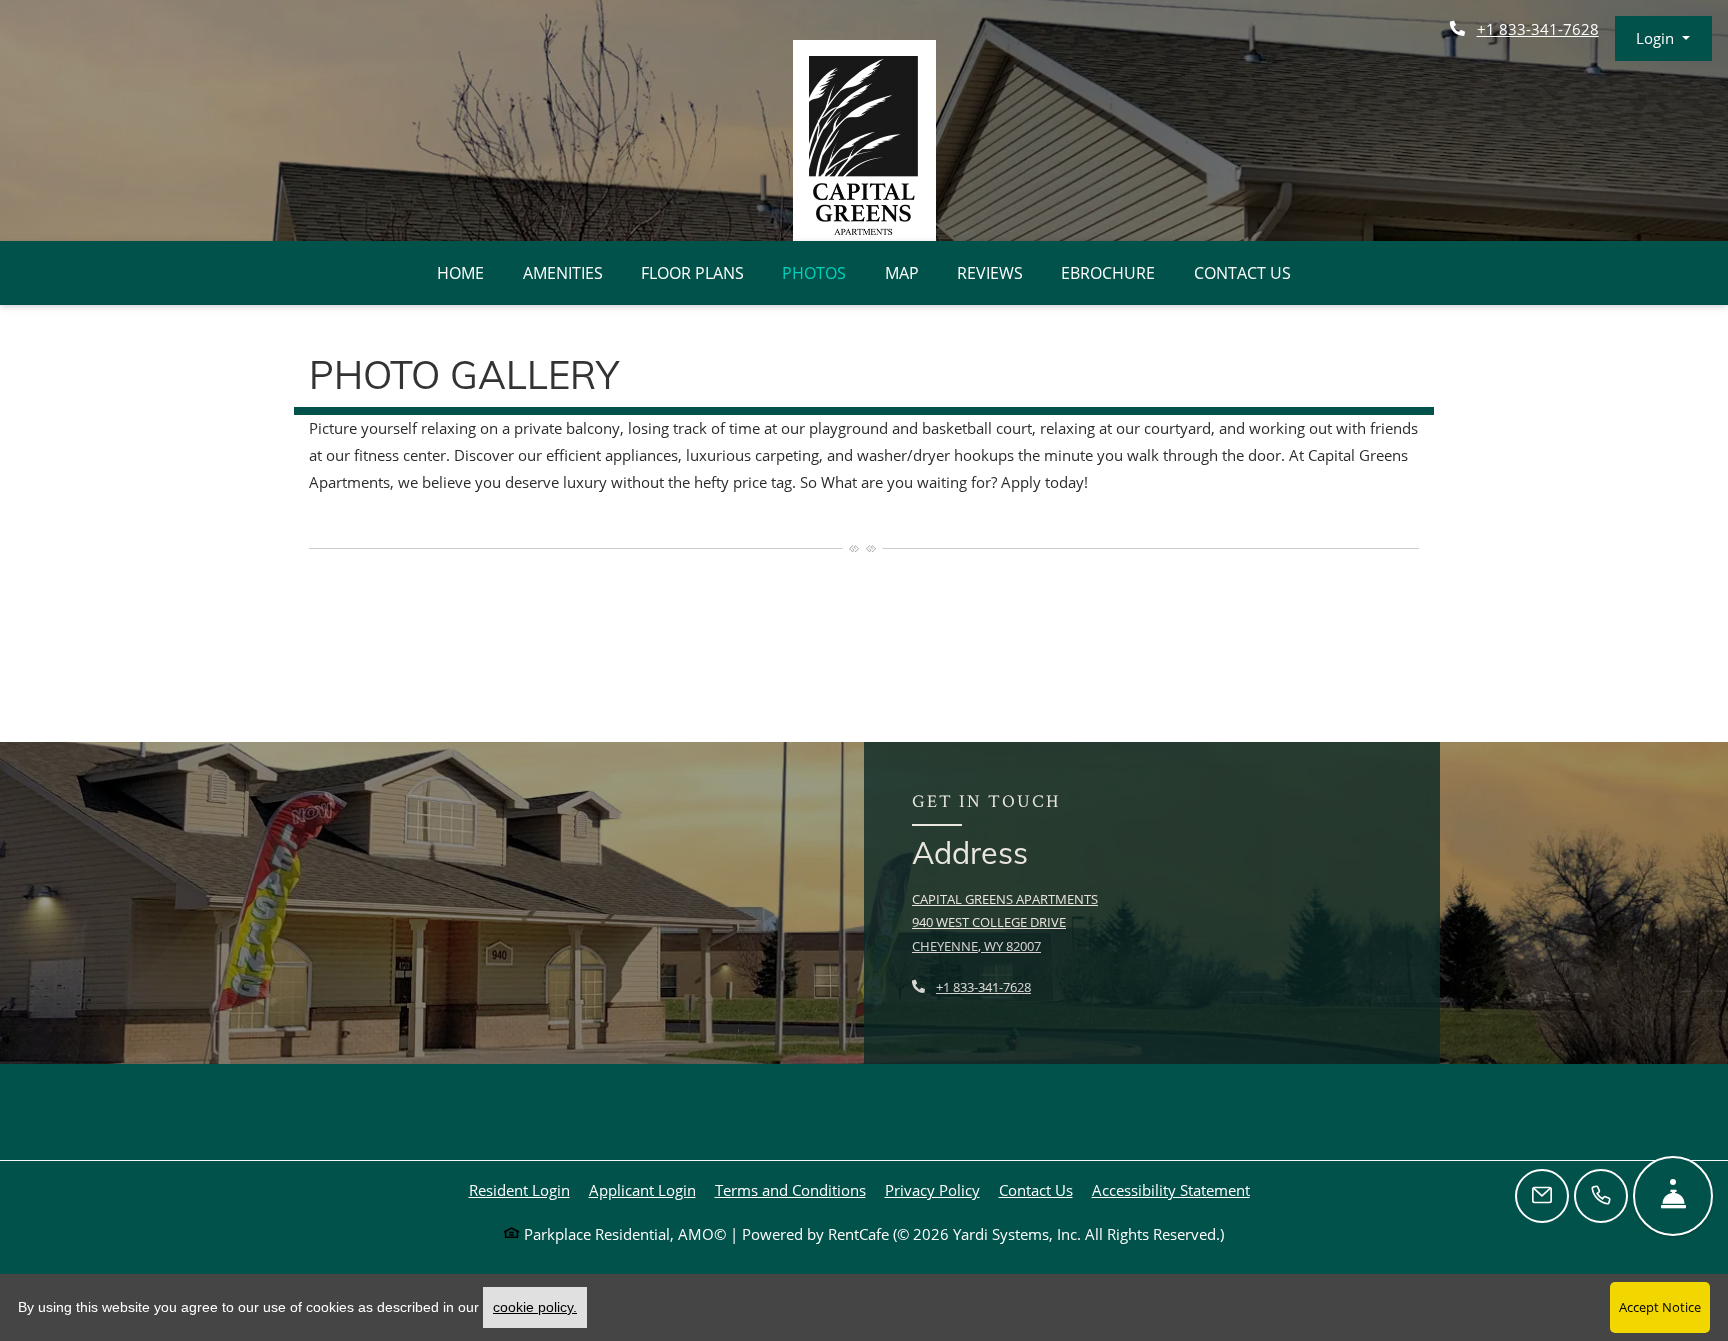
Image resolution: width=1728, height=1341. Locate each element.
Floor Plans (692, 273)
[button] (1663, 38)
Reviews (990, 273)
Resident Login (519, 1189)
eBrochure (1108, 273)
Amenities (563, 273)
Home (460, 273)
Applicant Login (642, 1189)
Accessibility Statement (1171, 1189)
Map (902, 273)
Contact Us (1242, 273)
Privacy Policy (932, 1189)
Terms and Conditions (790, 1189)
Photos (814, 273)
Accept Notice (1660, 1307)
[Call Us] (1601, 1196)
